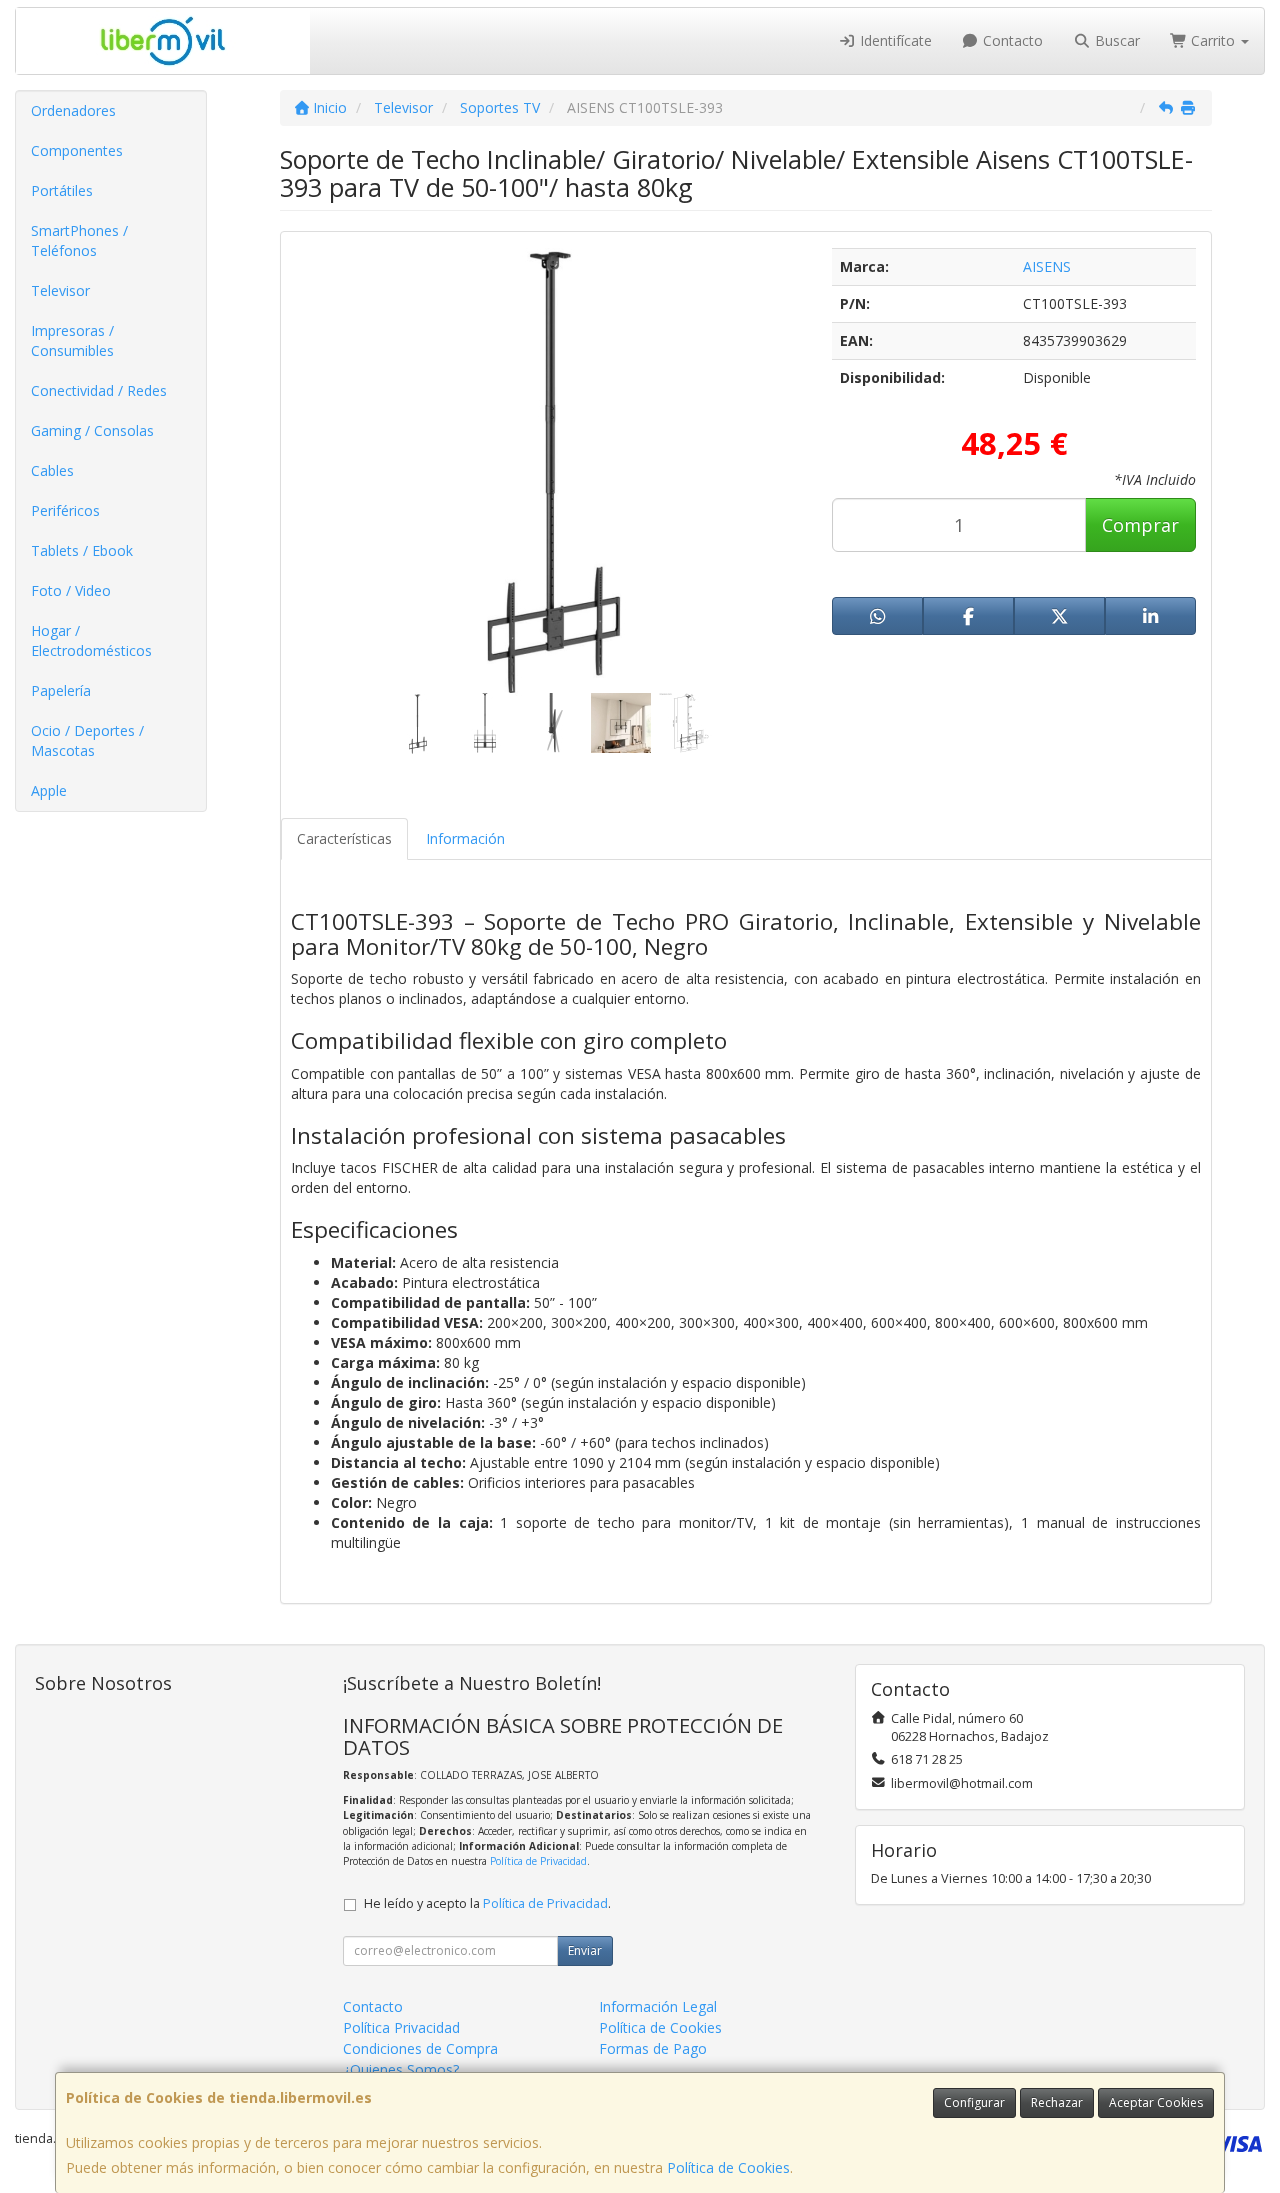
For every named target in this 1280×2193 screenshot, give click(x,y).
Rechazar (1057, 2102)
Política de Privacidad (538, 1861)
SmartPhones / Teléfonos (79, 240)
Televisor (60, 290)
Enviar (585, 1950)
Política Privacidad (401, 2027)
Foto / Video (71, 590)
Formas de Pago (653, 2048)
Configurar (974, 2102)
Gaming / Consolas (92, 430)
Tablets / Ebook (82, 550)
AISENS (1047, 266)
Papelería (61, 690)
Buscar (1115, 40)
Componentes (77, 150)
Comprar (1140, 525)
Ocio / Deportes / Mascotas (87, 740)
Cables (52, 470)
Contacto (1011, 40)
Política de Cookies (728, 2167)
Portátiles (62, 190)
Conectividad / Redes (99, 390)
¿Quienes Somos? (401, 2069)
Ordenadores (73, 110)
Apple (49, 790)
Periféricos (65, 510)
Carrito (1213, 40)
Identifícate (894, 40)
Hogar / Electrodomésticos (91, 640)
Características (344, 838)
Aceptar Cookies (1156, 2102)
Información (465, 838)
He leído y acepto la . (487, 1903)
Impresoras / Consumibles (72, 340)
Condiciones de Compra (420, 2048)
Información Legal (658, 2006)
